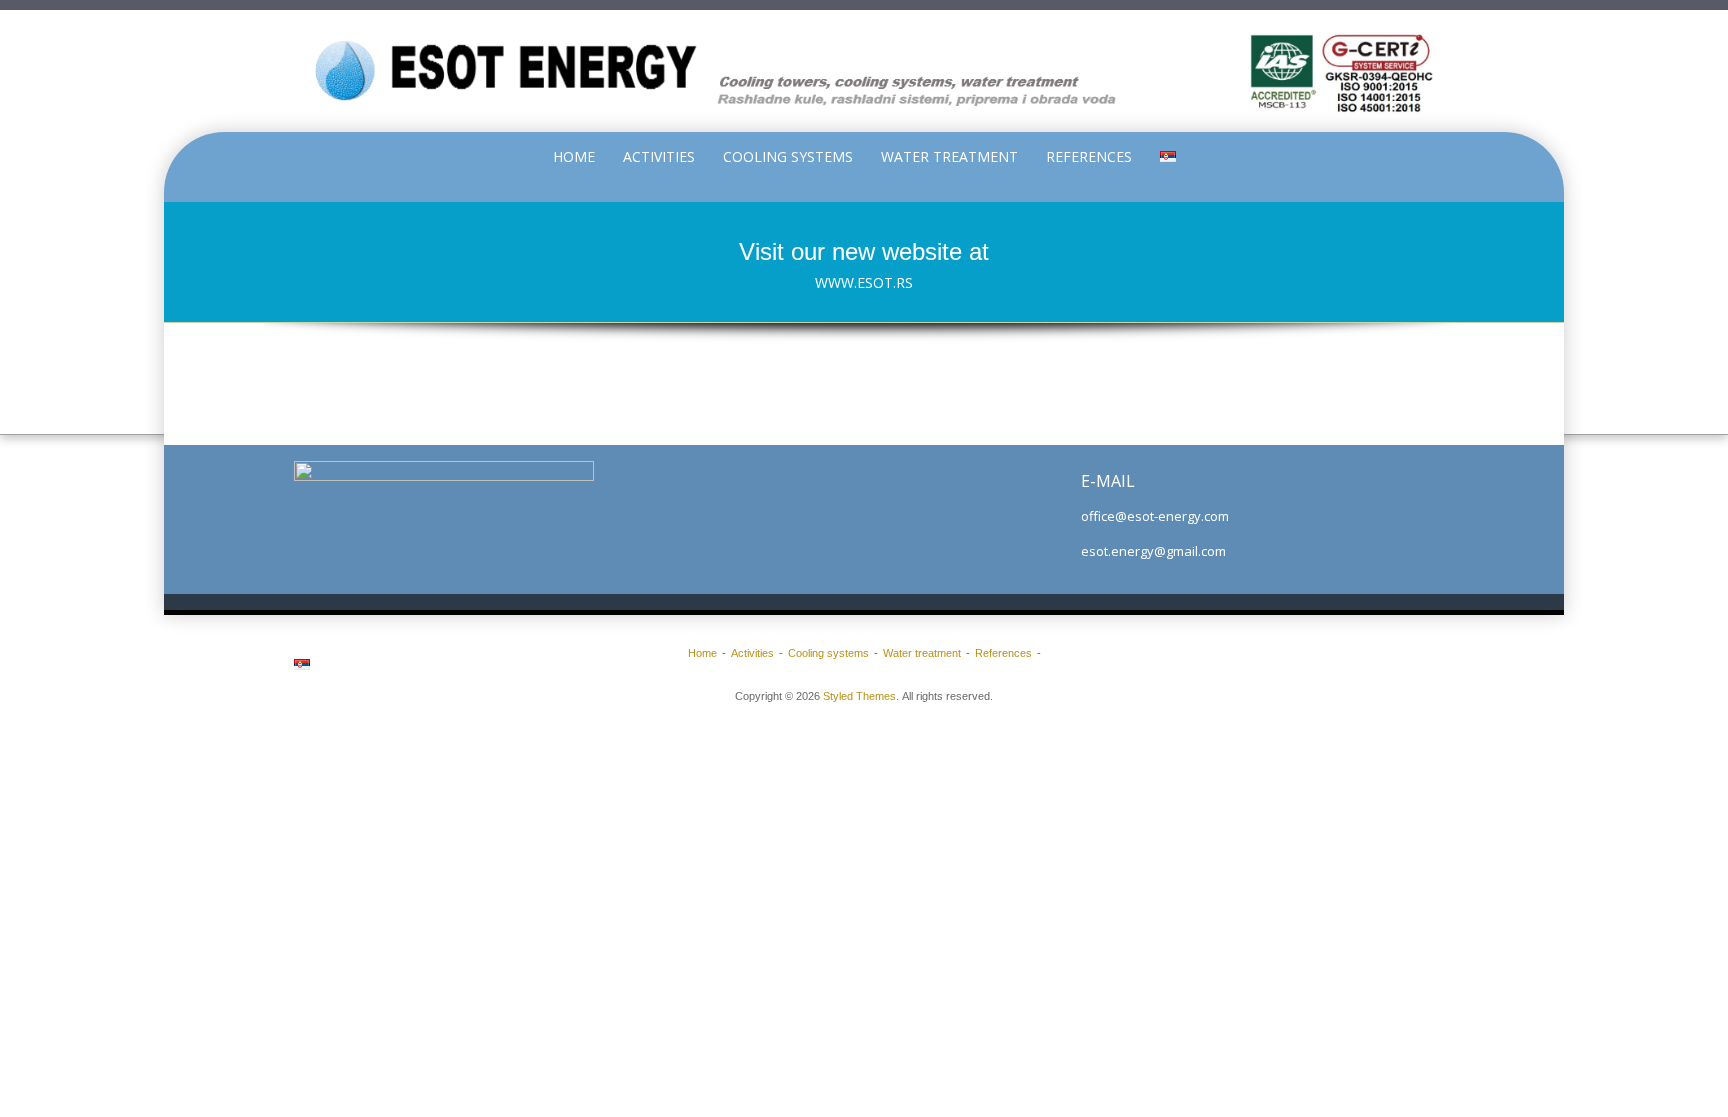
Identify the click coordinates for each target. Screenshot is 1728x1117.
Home (574, 156)
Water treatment (949, 156)
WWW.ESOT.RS (864, 282)
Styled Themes (859, 696)
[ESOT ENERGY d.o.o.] (864, 71)
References (1089, 156)
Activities (659, 156)
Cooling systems (788, 156)
